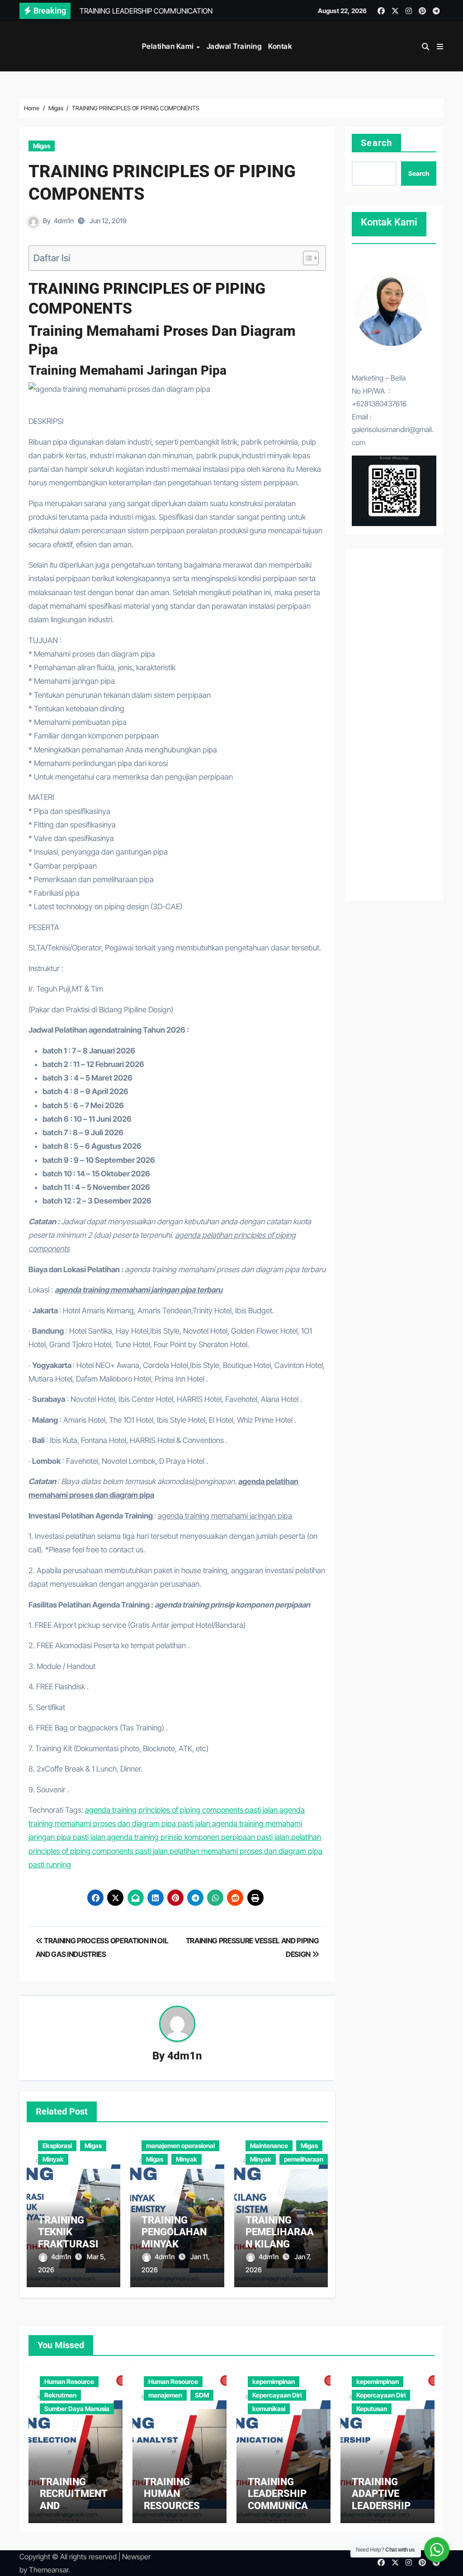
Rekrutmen (60, 2395)
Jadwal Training (234, 46)
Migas (42, 146)
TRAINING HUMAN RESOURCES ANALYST (172, 2500)
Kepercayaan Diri (277, 2395)
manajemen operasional (180, 2146)
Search (376, 143)
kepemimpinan (274, 2381)
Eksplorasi (57, 2146)
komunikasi (269, 2409)
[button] (440, 47)
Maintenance (269, 2146)
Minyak (53, 2159)
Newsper (136, 2557)
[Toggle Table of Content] (306, 258)
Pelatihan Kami (169, 46)
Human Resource (69, 2381)
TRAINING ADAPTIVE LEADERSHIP (381, 2494)
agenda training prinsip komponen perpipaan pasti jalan (198, 1837)
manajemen (165, 2395)
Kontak (280, 46)
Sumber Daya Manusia (77, 2409)
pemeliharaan (304, 2159)
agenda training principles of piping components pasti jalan (181, 1810)
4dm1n (64, 221)
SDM (202, 2395)
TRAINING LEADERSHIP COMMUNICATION (282, 2500)
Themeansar (49, 2570)
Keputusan (372, 2409)
